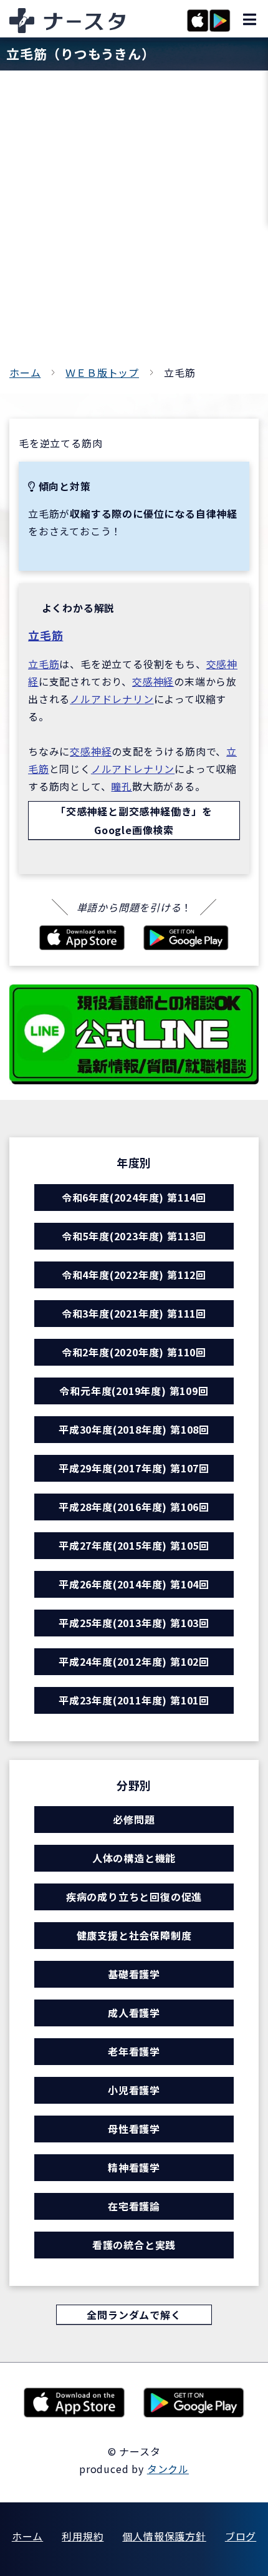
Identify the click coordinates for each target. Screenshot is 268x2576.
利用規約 (83, 2536)
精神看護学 (134, 2167)
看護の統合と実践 (134, 2245)
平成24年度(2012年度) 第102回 (134, 1661)
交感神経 (153, 681)
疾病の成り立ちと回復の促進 (134, 1897)
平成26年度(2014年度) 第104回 (134, 1584)
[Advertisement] (134, 223)
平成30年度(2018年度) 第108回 (134, 1429)
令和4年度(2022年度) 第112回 (134, 1275)
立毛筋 (45, 635)
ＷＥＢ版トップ (102, 372)
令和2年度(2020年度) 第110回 (134, 1352)
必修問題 (134, 1819)
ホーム (25, 372)
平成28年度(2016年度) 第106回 (134, 1507)
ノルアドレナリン (112, 699)
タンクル (168, 2469)
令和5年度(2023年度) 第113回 (134, 1236)
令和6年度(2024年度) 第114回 (134, 1197)
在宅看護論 (134, 2206)
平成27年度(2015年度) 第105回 (134, 1545)
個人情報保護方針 (164, 2536)
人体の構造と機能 (134, 1858)
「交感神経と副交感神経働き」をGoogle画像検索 (134, 820)
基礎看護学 (134, 1974)
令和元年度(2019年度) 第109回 (134, 1391)
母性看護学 (134, 2129)
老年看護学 (134, 2051)
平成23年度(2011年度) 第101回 (134, 1700)
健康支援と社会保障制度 (134, 1935)
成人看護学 (134, 2013)
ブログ (241, 2536)
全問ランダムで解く (134, 2315)
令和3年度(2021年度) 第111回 (134, 1313)
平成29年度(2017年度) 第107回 (134, 1468)
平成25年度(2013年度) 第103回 (134, 1623)
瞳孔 (122, 786)
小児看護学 (134, 2090)
